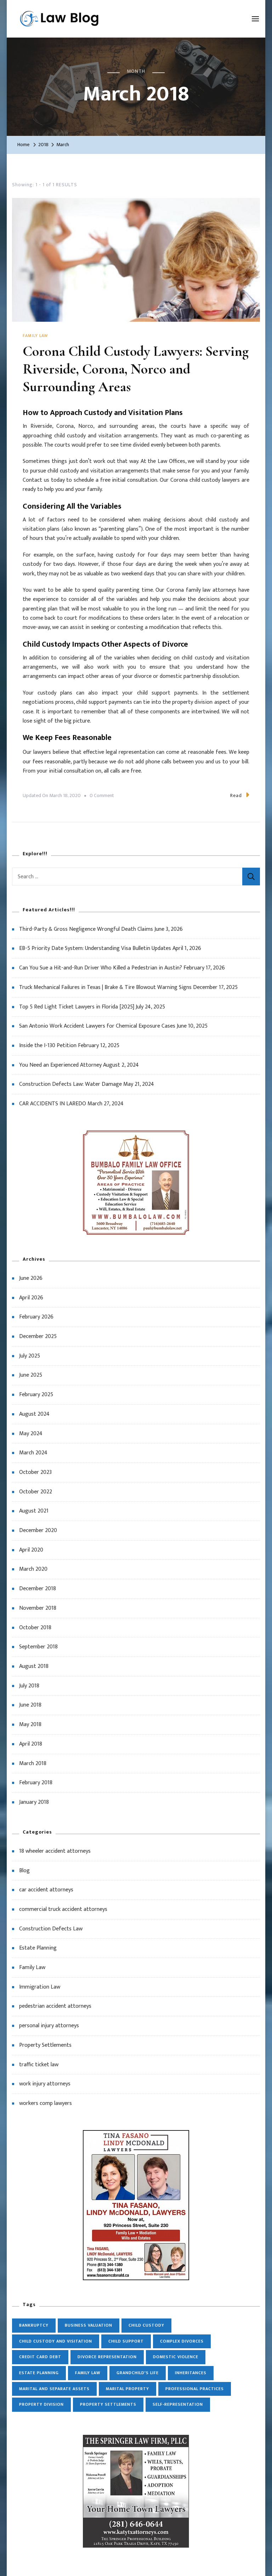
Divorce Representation (107, 2357)
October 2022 (36, 1492)
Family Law (35, 336)
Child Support (126, 2341)
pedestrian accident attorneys (55, 2006)
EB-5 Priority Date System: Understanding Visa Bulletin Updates (95, 948)
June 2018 (30, 1705)
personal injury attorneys (49, 2026)
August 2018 (34, 1666)
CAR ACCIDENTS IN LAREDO (53, 1104)
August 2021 (34, 1511)
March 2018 (33, 1764)
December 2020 (38, 1530)
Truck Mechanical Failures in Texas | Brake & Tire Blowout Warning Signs (105, 987)
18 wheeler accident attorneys (55, 1851)
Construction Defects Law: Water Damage (70, 1084)
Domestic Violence (176, 2357)
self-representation (178, 2404)
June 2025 (31, 1375)
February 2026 (36, 1317)
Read (236, 795)
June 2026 (31, 1278)
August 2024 (34, 1414)
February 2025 (36, 1395)
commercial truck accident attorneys (63, 1909)
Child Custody (146, 2325)
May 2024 (31, 1434)
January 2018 (34, 1802)
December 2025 (38, 1336)
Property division (41, 2404)
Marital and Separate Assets (54, 2389)
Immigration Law (40, 1987)
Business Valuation (89, 2325)
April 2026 (31, 1298)
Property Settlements (45, 2045)
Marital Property (127, 2389)
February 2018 (36, 1783)
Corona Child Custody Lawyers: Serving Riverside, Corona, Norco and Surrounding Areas (136, 369)
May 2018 (30, 1724)
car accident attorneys (46, 1890)
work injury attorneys (45, 2084)
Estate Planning (38, 1948)
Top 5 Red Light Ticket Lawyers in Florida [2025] (77, 1007)
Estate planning (39, 2373)
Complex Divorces (182, 2341)
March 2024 (33, 1453)
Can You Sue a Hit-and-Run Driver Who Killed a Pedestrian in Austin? (101, 968)
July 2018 (29, 1686)
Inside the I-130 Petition (48, 1046)
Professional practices (195, 2389)
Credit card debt (40, 2357)
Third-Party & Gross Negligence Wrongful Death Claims (86, 929)
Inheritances (191, 2373)
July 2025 (30, 1356)
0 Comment (102, 796)
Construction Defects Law (51, 1929)
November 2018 (38, 1608)
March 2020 (33, 1569)
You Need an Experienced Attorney (60, 1065)
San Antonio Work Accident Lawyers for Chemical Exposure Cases (97, 1026)
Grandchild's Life (138, 2373)
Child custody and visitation (56, 2341)
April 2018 (31, 1744)
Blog (24, 1871)
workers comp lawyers (46, 2103)
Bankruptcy (34, 2325)
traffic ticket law (39, 2065)
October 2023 (35, 1472)
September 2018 (38, 1647)
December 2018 (38, 1589)
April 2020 (31, 1550)
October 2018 (35, 1628)
